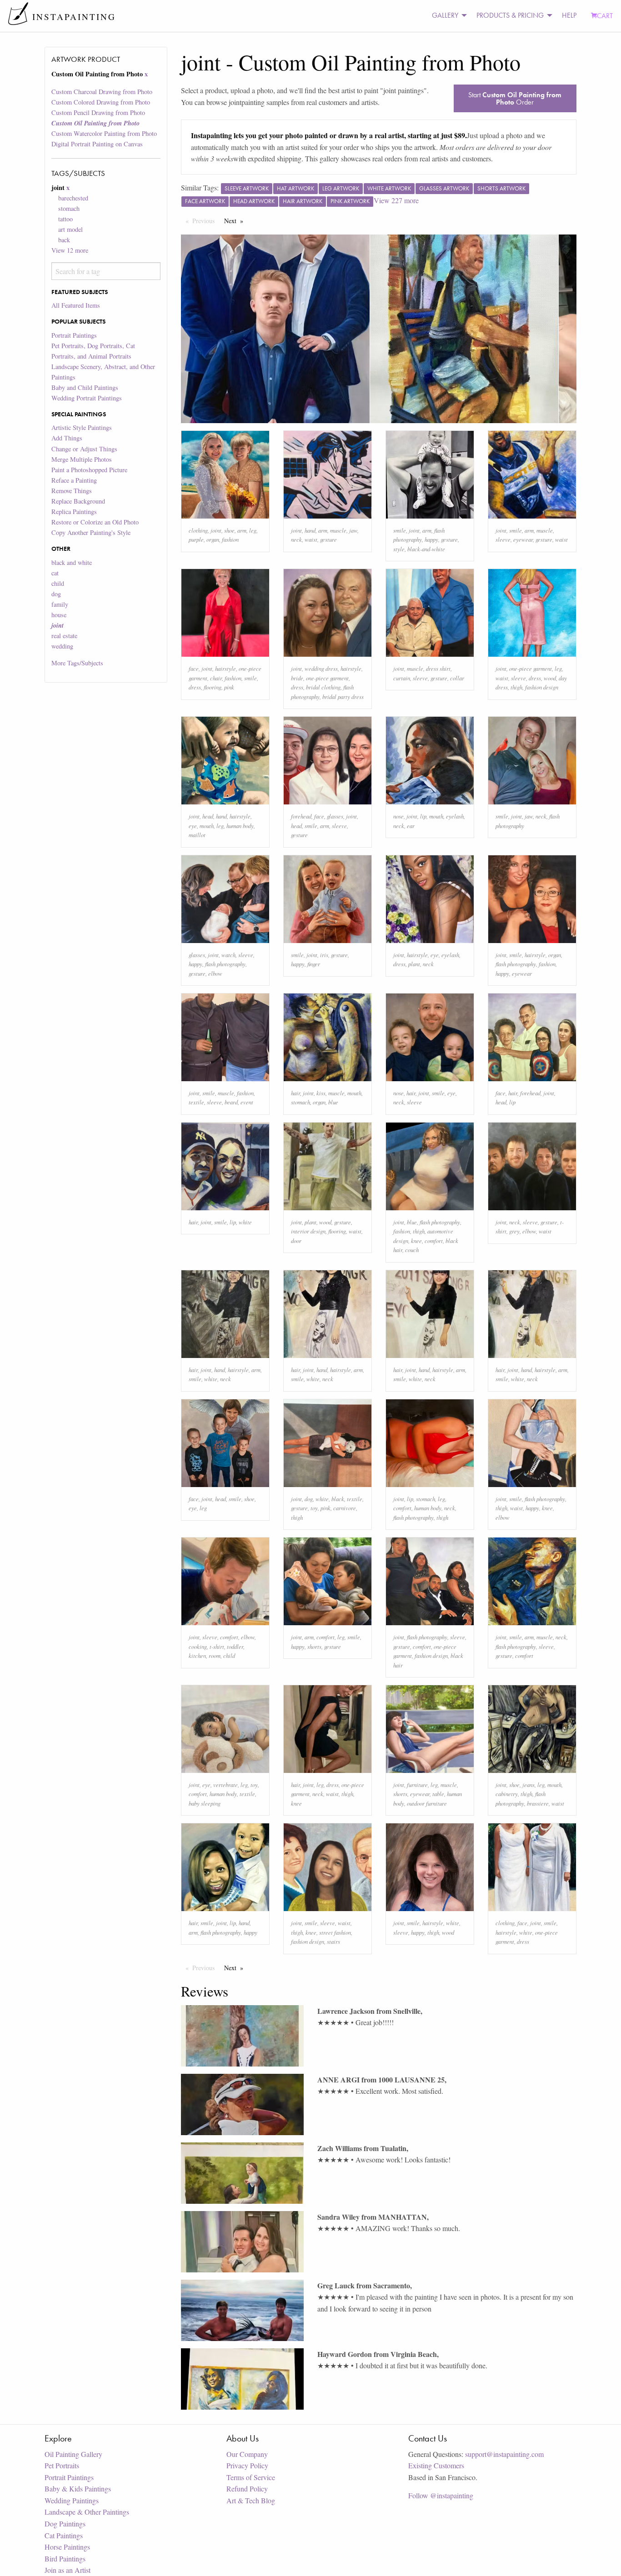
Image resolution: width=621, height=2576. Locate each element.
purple (196, 539)
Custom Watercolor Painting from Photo (104, 133)
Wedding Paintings (72, 2500)
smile (400, 530)
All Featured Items (76, 305)
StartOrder (515, 98)
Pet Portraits (62, 2465)
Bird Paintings (65, 2559)
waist (311, 539)
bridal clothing (323, 687)
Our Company (247, 2454)
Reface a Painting (74, 480)
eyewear (523, 539)
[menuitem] (447, 16)
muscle (338, 530)
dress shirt (438, 668)
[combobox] (106, 271)
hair (295, 1093)
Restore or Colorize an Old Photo (95, 522)
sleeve (503, 539)
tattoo (65, 219)
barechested (73, 198)
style (399, 549)
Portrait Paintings (74, 335)
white (245, 1222)
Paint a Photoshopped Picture (89, 470)
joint (216, 530)
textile (196, 1102)
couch (412, 1250)
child (58, 583)
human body (240, 826)
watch (228, 955)
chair (216, 678)
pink (229, 687)
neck (296, 539)
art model (70, 229)
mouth (207, 826)
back (64, 240)
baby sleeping (205, 1803)
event (247, 1102)
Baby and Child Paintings (85, 387)
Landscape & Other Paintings (87, 2512)
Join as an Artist (68, 2570)
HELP (569, 15)
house (59, 615)
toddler (235, 1646)
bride (297, 678)
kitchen (197, 1655)
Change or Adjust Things (84, 449)
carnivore (345, 1508)
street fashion (335, 1932)
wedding (62, 646)
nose (398, 816)
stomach (69, 208)
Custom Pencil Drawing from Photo (98, 112)
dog (56, 594)
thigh (516, 687)
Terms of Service (251, 2477)
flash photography (225, 964)
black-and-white (426, 549)
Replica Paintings (74, 512)
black (338, 1499)
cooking (198, 1646)
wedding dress (321, 668)
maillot (197, 835)
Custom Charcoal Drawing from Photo (102, 92)
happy (431, 539)
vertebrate (225, 1785)
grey (514, 1231)
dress (195, 687)
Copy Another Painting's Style (91, 532)
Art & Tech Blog (251, 2500)
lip (423, 816)
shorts (314, 1646)
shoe (229, 530)
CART (605, 16)
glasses (335, 816)
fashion (230, 539)
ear (411, 826)
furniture (417, 1785)
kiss (321, 1093)
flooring (213, 687)
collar (457, 678)
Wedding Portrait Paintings (87, 398)
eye (193, 826)
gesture (328, 539)
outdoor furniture (427, 1803)
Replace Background (78, 501)
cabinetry (507, 1794)
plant (414, 964)
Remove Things (72, 491)
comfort (434, 1241)
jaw (353, 530)
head (208, 816)
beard (231, 1102)
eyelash (455, 816)
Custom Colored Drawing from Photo (101, 102)
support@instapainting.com (504, 2454)
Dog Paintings (65, 2524)
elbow (215, 973)
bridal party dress (343, 696)
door (296, 1241)
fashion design (542, 687)
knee (416, 1241)
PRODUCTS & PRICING (510, 15)
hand (310, 530)
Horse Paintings (67, 2547)
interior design (308, 1231)
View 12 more (70, 250)
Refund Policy (247, 2489)
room (215, 1655)
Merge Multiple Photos (82, 459)
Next (236, 221)
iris (324, 955)
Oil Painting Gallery (73, 2454)
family (60, 604)
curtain (402, 678)
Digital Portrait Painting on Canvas (97, 144)
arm (242, 530)
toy (314, 1508)
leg (253, 530)
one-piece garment (327, 678)
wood (550, 678)
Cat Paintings (64, 2535)
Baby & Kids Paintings (78, 2489)
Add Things (67, 438)
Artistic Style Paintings (82, 427)
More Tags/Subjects (77, 663)
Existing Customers (436, 2465)
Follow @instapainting (441, 2495)
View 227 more (396, 200)
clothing (198, 530)
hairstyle (225, 668)
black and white (72, 562)
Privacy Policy (247, 2465)
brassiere (538, 1803)
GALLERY (445, 15)
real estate (64, 636)
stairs (333, 1941)
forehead (301, 816)
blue (333, 1102)
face (194, 668)
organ (213, 539)
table (438, 1794)
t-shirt (217, 1646)
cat (55, 573)
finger (314, 964)
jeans (528, 1785)
